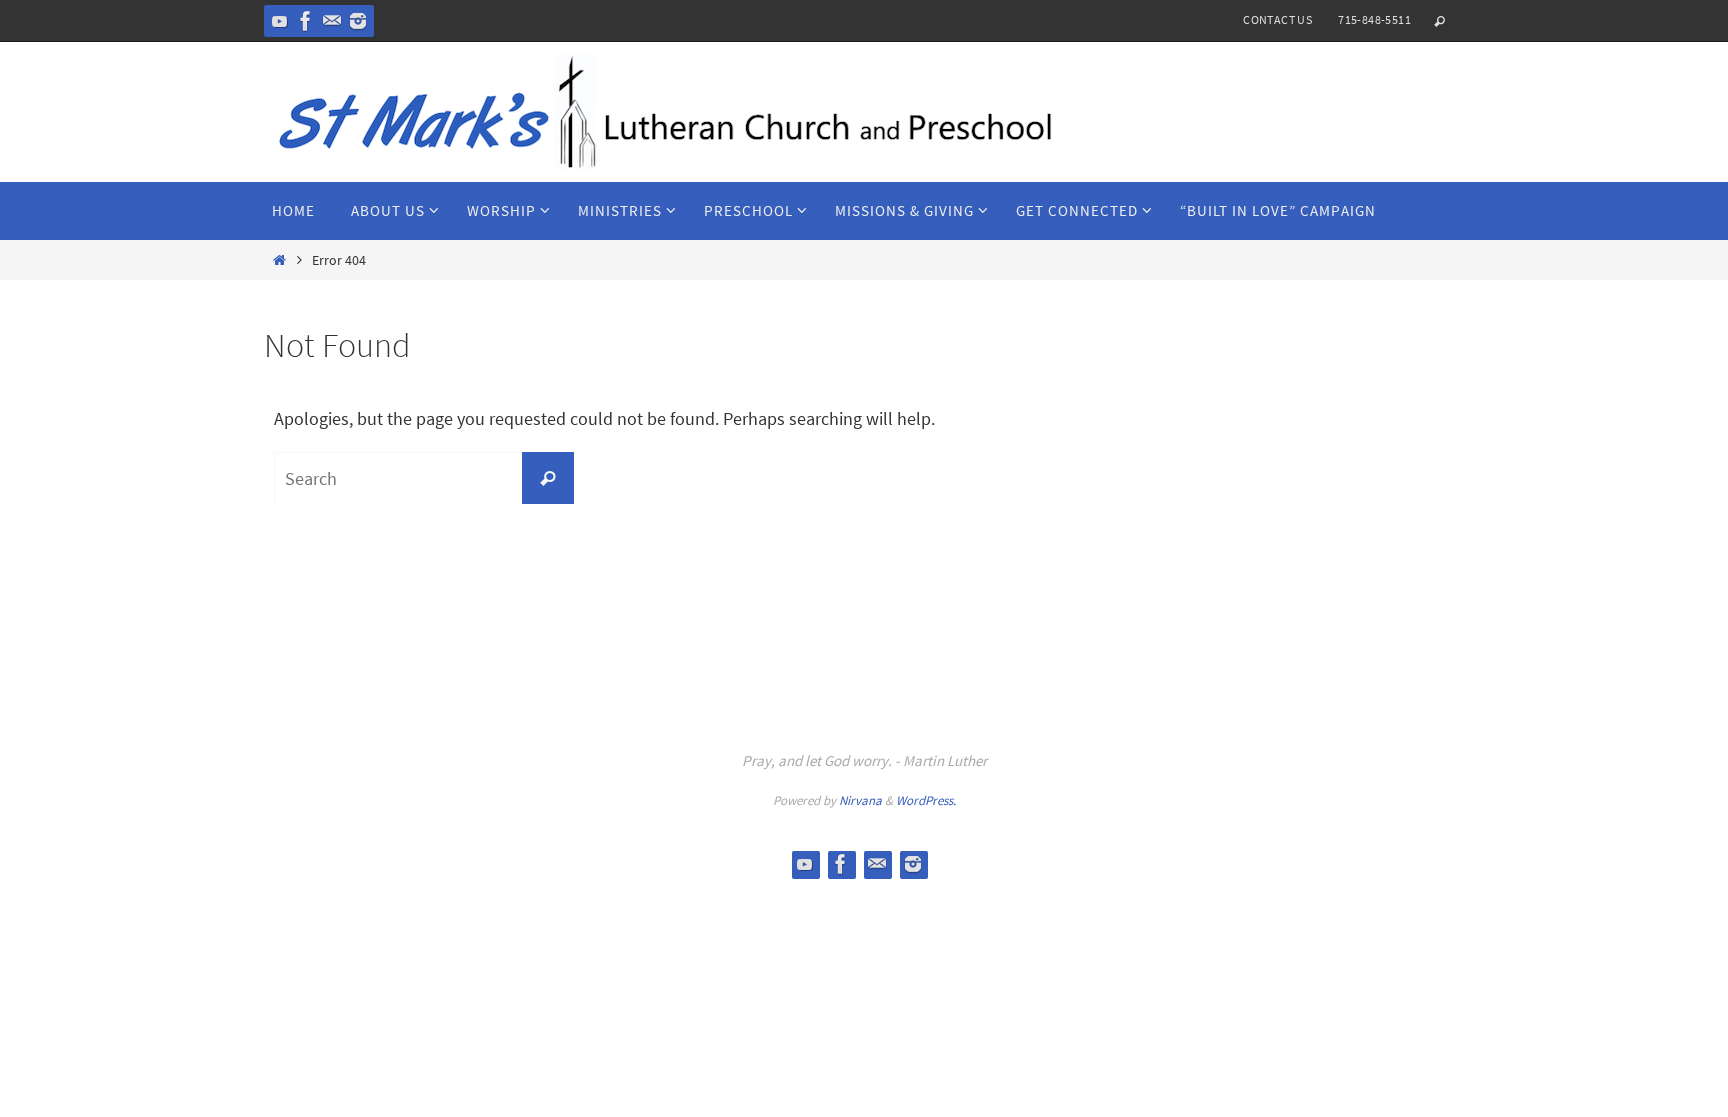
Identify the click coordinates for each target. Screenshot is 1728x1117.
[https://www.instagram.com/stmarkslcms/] (358, 21)
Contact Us (1277, 19)
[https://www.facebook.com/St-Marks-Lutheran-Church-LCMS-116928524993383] (306, 21)
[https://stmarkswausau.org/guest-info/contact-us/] (332, 21)
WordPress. (926, 800)
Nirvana (860, 800)
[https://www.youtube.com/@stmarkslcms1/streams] (280, 21)
